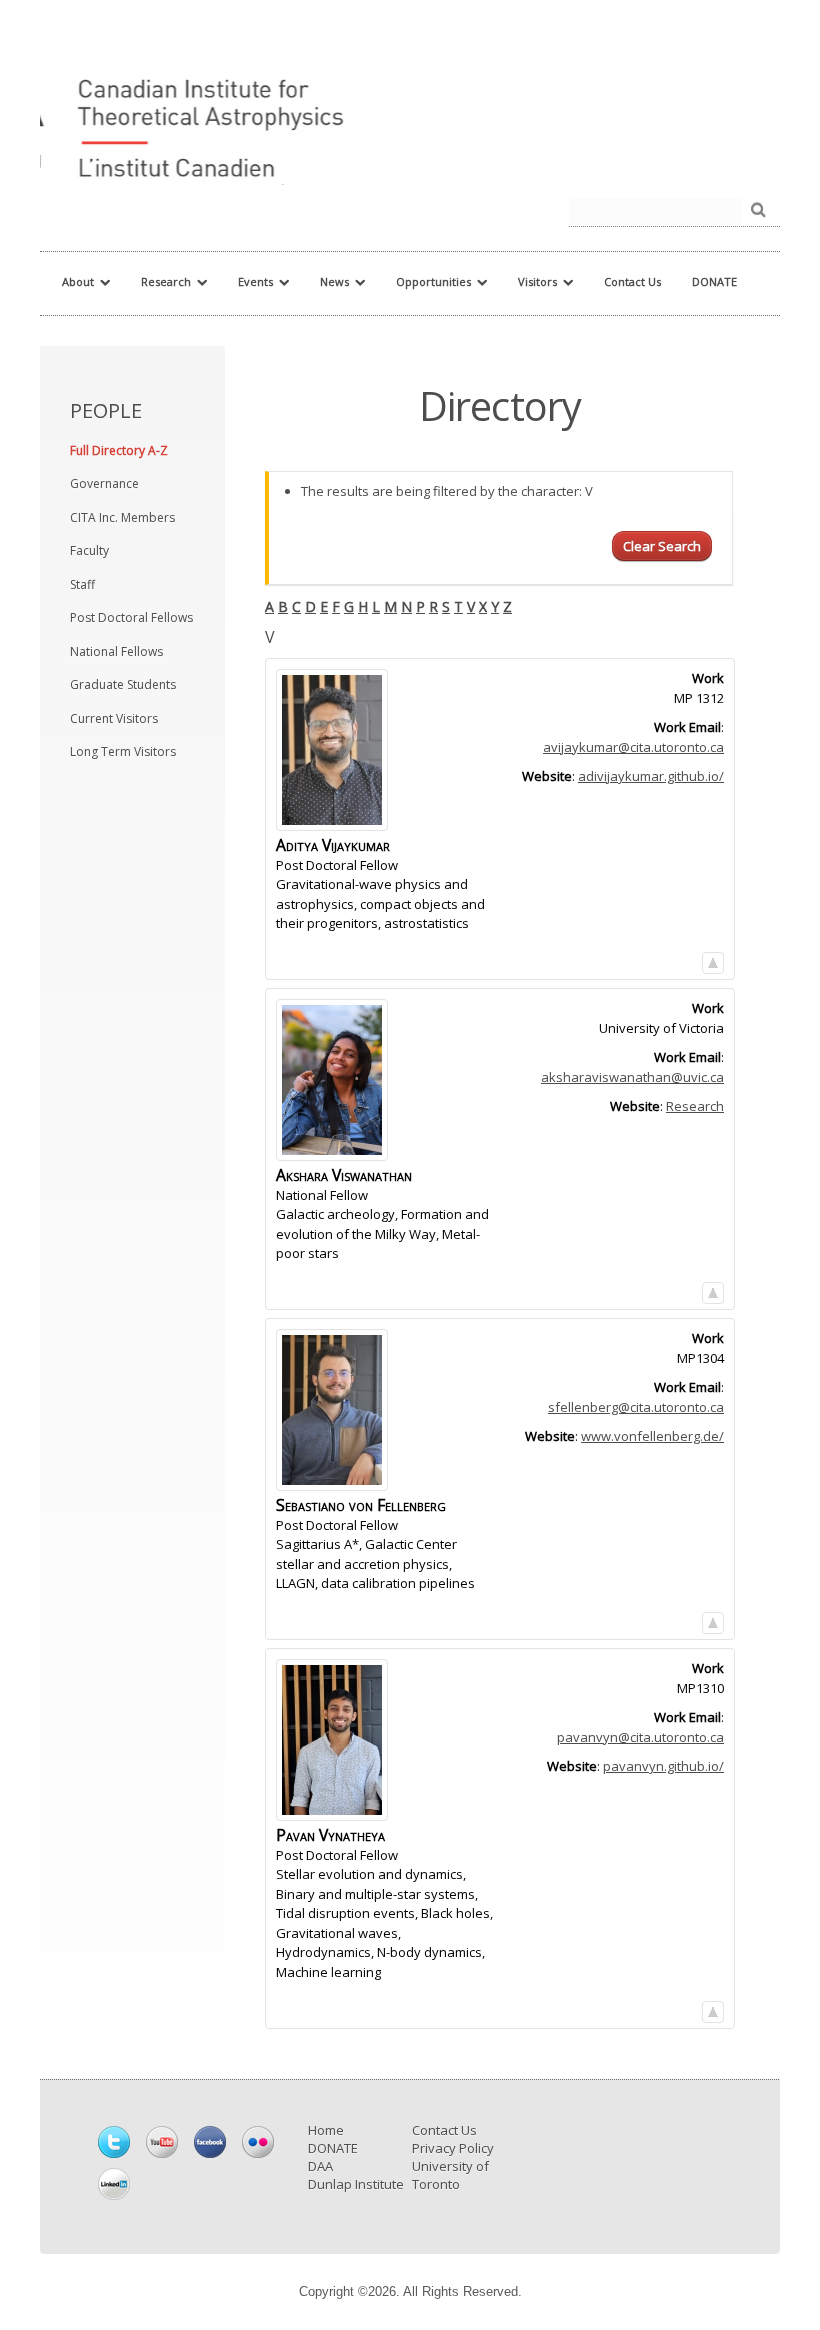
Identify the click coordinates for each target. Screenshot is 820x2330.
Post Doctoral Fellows (131, 617)
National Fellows (116, 651)
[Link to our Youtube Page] (162, 2142)
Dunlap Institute (356, 2184)
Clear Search (662, 546)
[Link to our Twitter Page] (114, 2142)
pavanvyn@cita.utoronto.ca (640, 1737)
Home (326, 2130)
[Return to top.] (713, 959)
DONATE (333, 2148)
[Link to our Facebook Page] (210, 2142)
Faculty (89, 550)
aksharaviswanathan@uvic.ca (632, 1077)
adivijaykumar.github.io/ (651, 776)
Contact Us (444, 2130)
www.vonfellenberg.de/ (652, 1436)
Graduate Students (123, 684)
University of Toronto (450, 2175)
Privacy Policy (453, 2148)
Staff (82, 584)
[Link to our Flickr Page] (258, 2142)
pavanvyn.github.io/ (663, 1766)
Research (695, 1106)
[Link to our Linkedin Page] (114, 2184)
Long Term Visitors (123, 751)
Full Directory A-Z (119, 450)
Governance (104, 483)
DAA (320, 2166)
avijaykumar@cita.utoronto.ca (633, 747)
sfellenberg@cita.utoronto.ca (636, 1407)
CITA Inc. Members (122, 517)
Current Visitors (114, 718)
